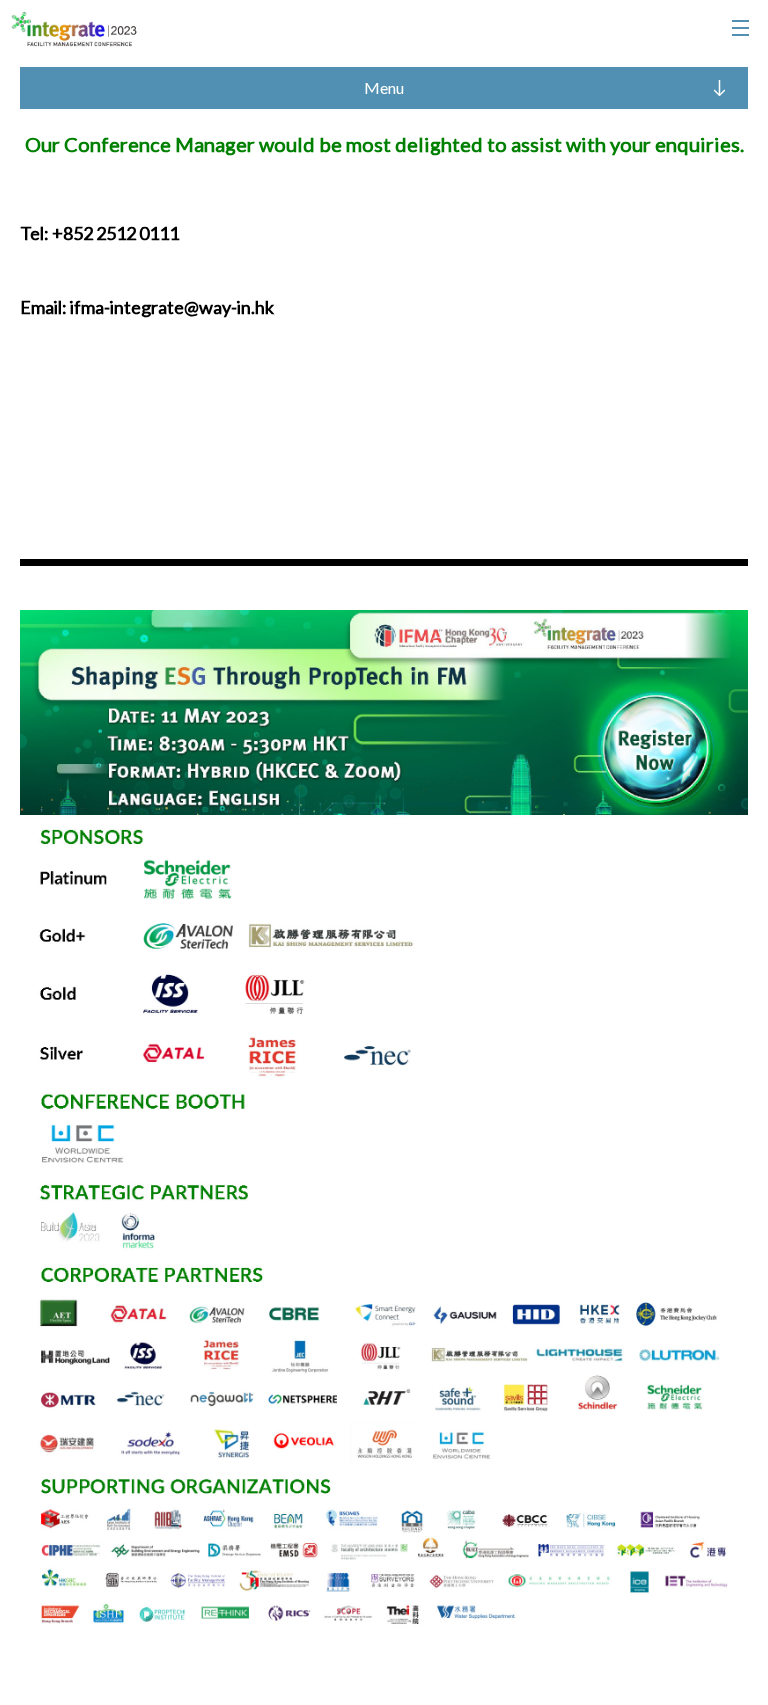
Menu (384, 87)
